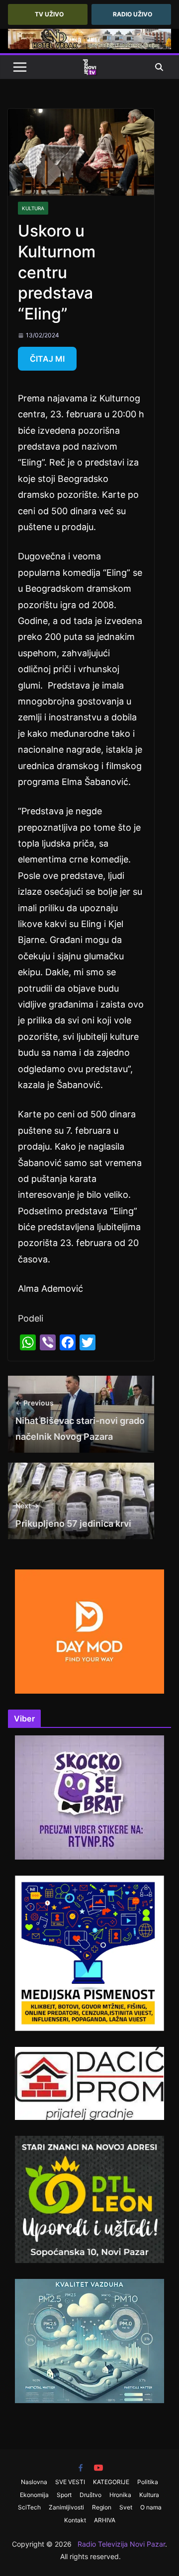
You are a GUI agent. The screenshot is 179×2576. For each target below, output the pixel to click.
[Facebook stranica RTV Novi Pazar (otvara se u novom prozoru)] (81, 2468)
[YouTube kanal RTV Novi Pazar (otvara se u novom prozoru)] (98, 2468)
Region (102, 2507)
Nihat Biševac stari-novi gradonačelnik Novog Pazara (80, 1420)
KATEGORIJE (111, 2482)
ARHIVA (105, 2520)
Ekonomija (34, 2495)
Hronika (120, 2495)
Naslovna (34, 2482)
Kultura (33, 208)
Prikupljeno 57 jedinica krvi (73, 1515)
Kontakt (75, 2520)
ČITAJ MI (47, 359)
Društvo (90, 2495)
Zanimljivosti (66, 2507)
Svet (126, 2507)
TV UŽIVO (49, 14)
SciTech (29, 2507)
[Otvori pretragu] (159, 67)
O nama (151, 2507)
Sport (64, 2495)
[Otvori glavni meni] (20, 67)
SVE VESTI (70, 2482)
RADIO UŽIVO (133, 14)
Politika (148, 2482)
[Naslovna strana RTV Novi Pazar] (89, 67)
